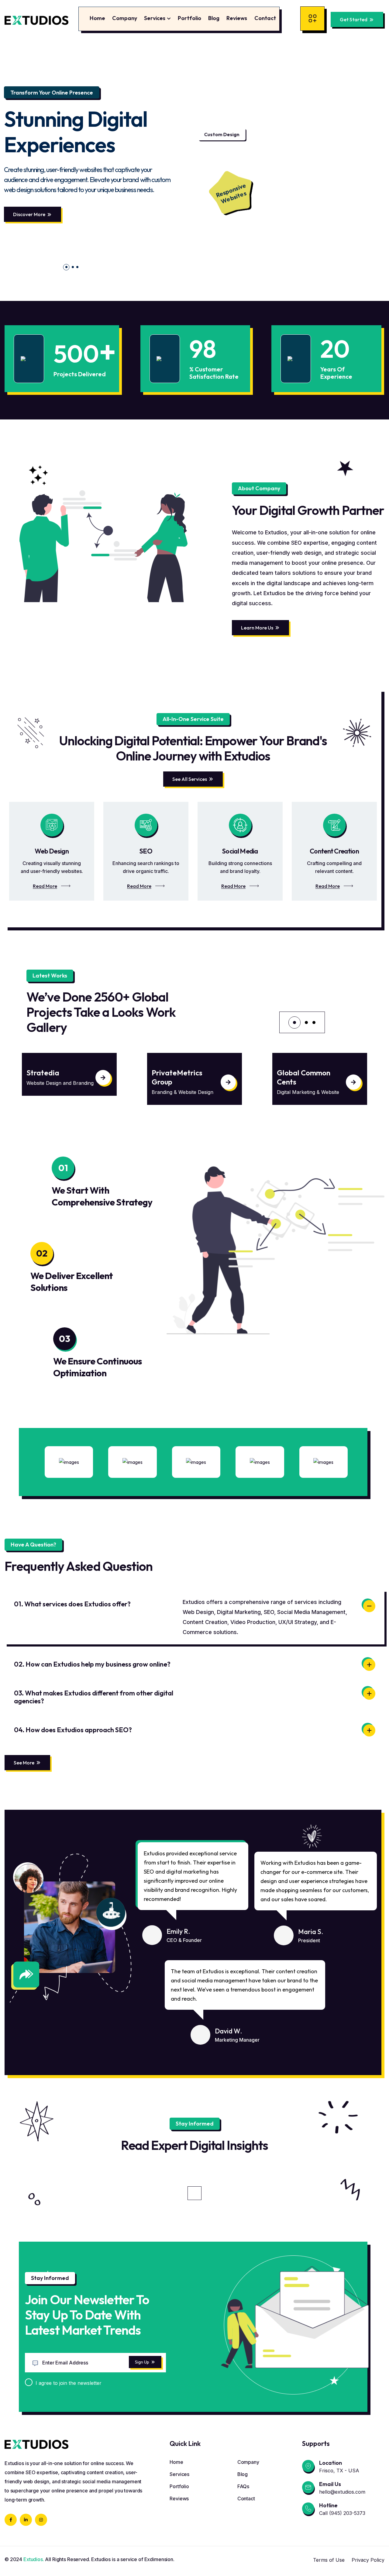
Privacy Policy (368, 2560)
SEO (146, 851)
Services (155, 18)
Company (125, 18)
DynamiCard (298, 1073)
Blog (214, 18)
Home (97, 18)
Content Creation (334, 851)
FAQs (243, 2486)
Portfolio (189, 18)
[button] (65, 267)
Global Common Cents (178, 1077)
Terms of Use (329, 2560)
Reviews (237, 18)
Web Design (52, 851)
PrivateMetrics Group (52, 1077)
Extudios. (34, 2559)
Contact (265, 18)
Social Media (240, 851)
